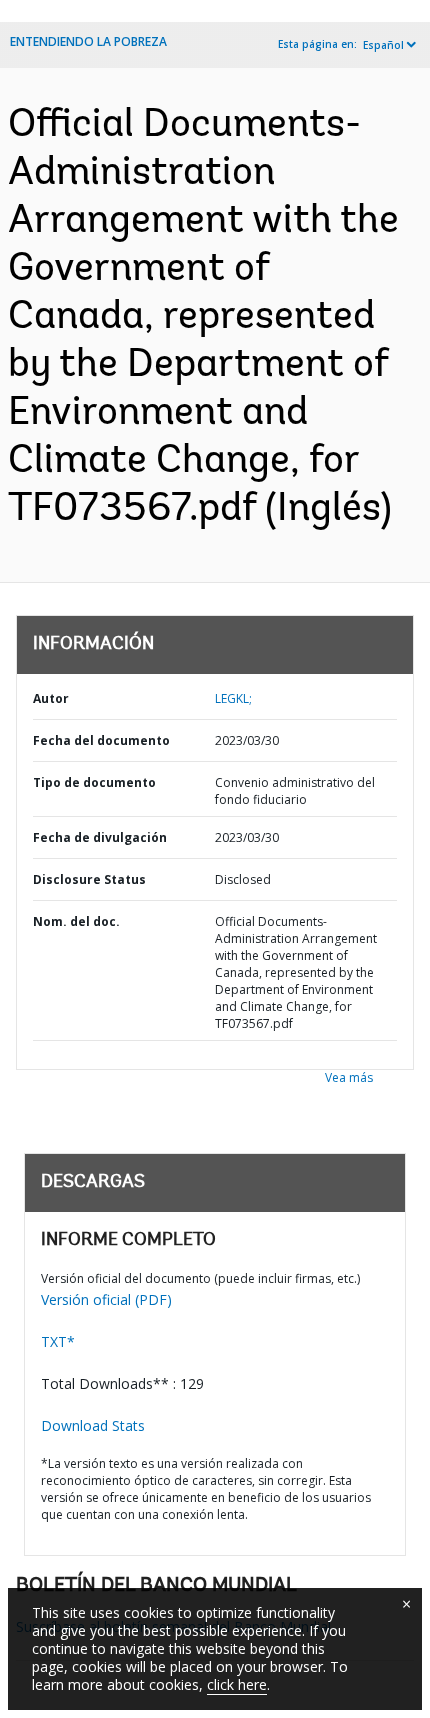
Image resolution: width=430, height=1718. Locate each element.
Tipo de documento (94, 782)
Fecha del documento (101, 740)
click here (237, 1684)
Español (383, 45)
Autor (51, 698)
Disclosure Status (89, 879)
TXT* (58, 1341)
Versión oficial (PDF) (106, 1299)
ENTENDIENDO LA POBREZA (88, 41)
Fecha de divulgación (100, 837)
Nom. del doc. (76, 921)
